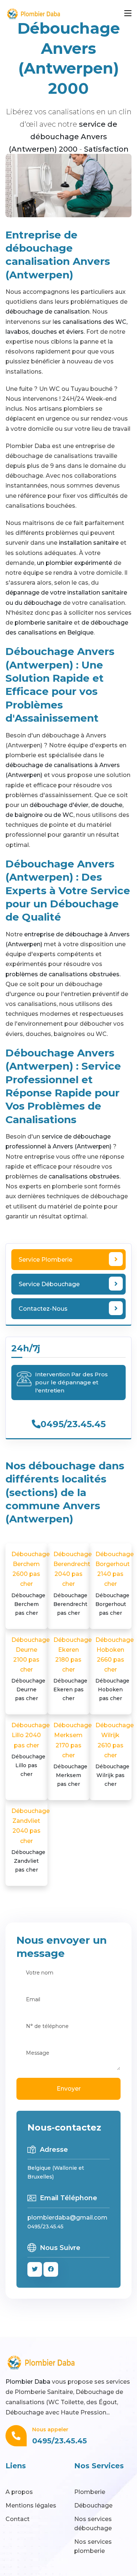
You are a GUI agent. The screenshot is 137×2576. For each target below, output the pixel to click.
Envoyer (69, 2089)
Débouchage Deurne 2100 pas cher (31, 1669)
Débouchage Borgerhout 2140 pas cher (115, 1583)
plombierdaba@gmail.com (67, 2218)
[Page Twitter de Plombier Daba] (35, 2269)
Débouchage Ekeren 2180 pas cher (73, 1669)
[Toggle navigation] (128, 14)
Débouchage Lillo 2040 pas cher (31, 1750)
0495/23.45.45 (73, 1424)
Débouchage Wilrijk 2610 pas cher (115, 1755)
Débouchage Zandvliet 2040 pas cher (31, 1840)
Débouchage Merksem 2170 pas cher (73, 1755)
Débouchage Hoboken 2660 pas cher (115, 1669)
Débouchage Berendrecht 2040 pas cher (73, 1583)
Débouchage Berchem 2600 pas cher (31, 1583)
